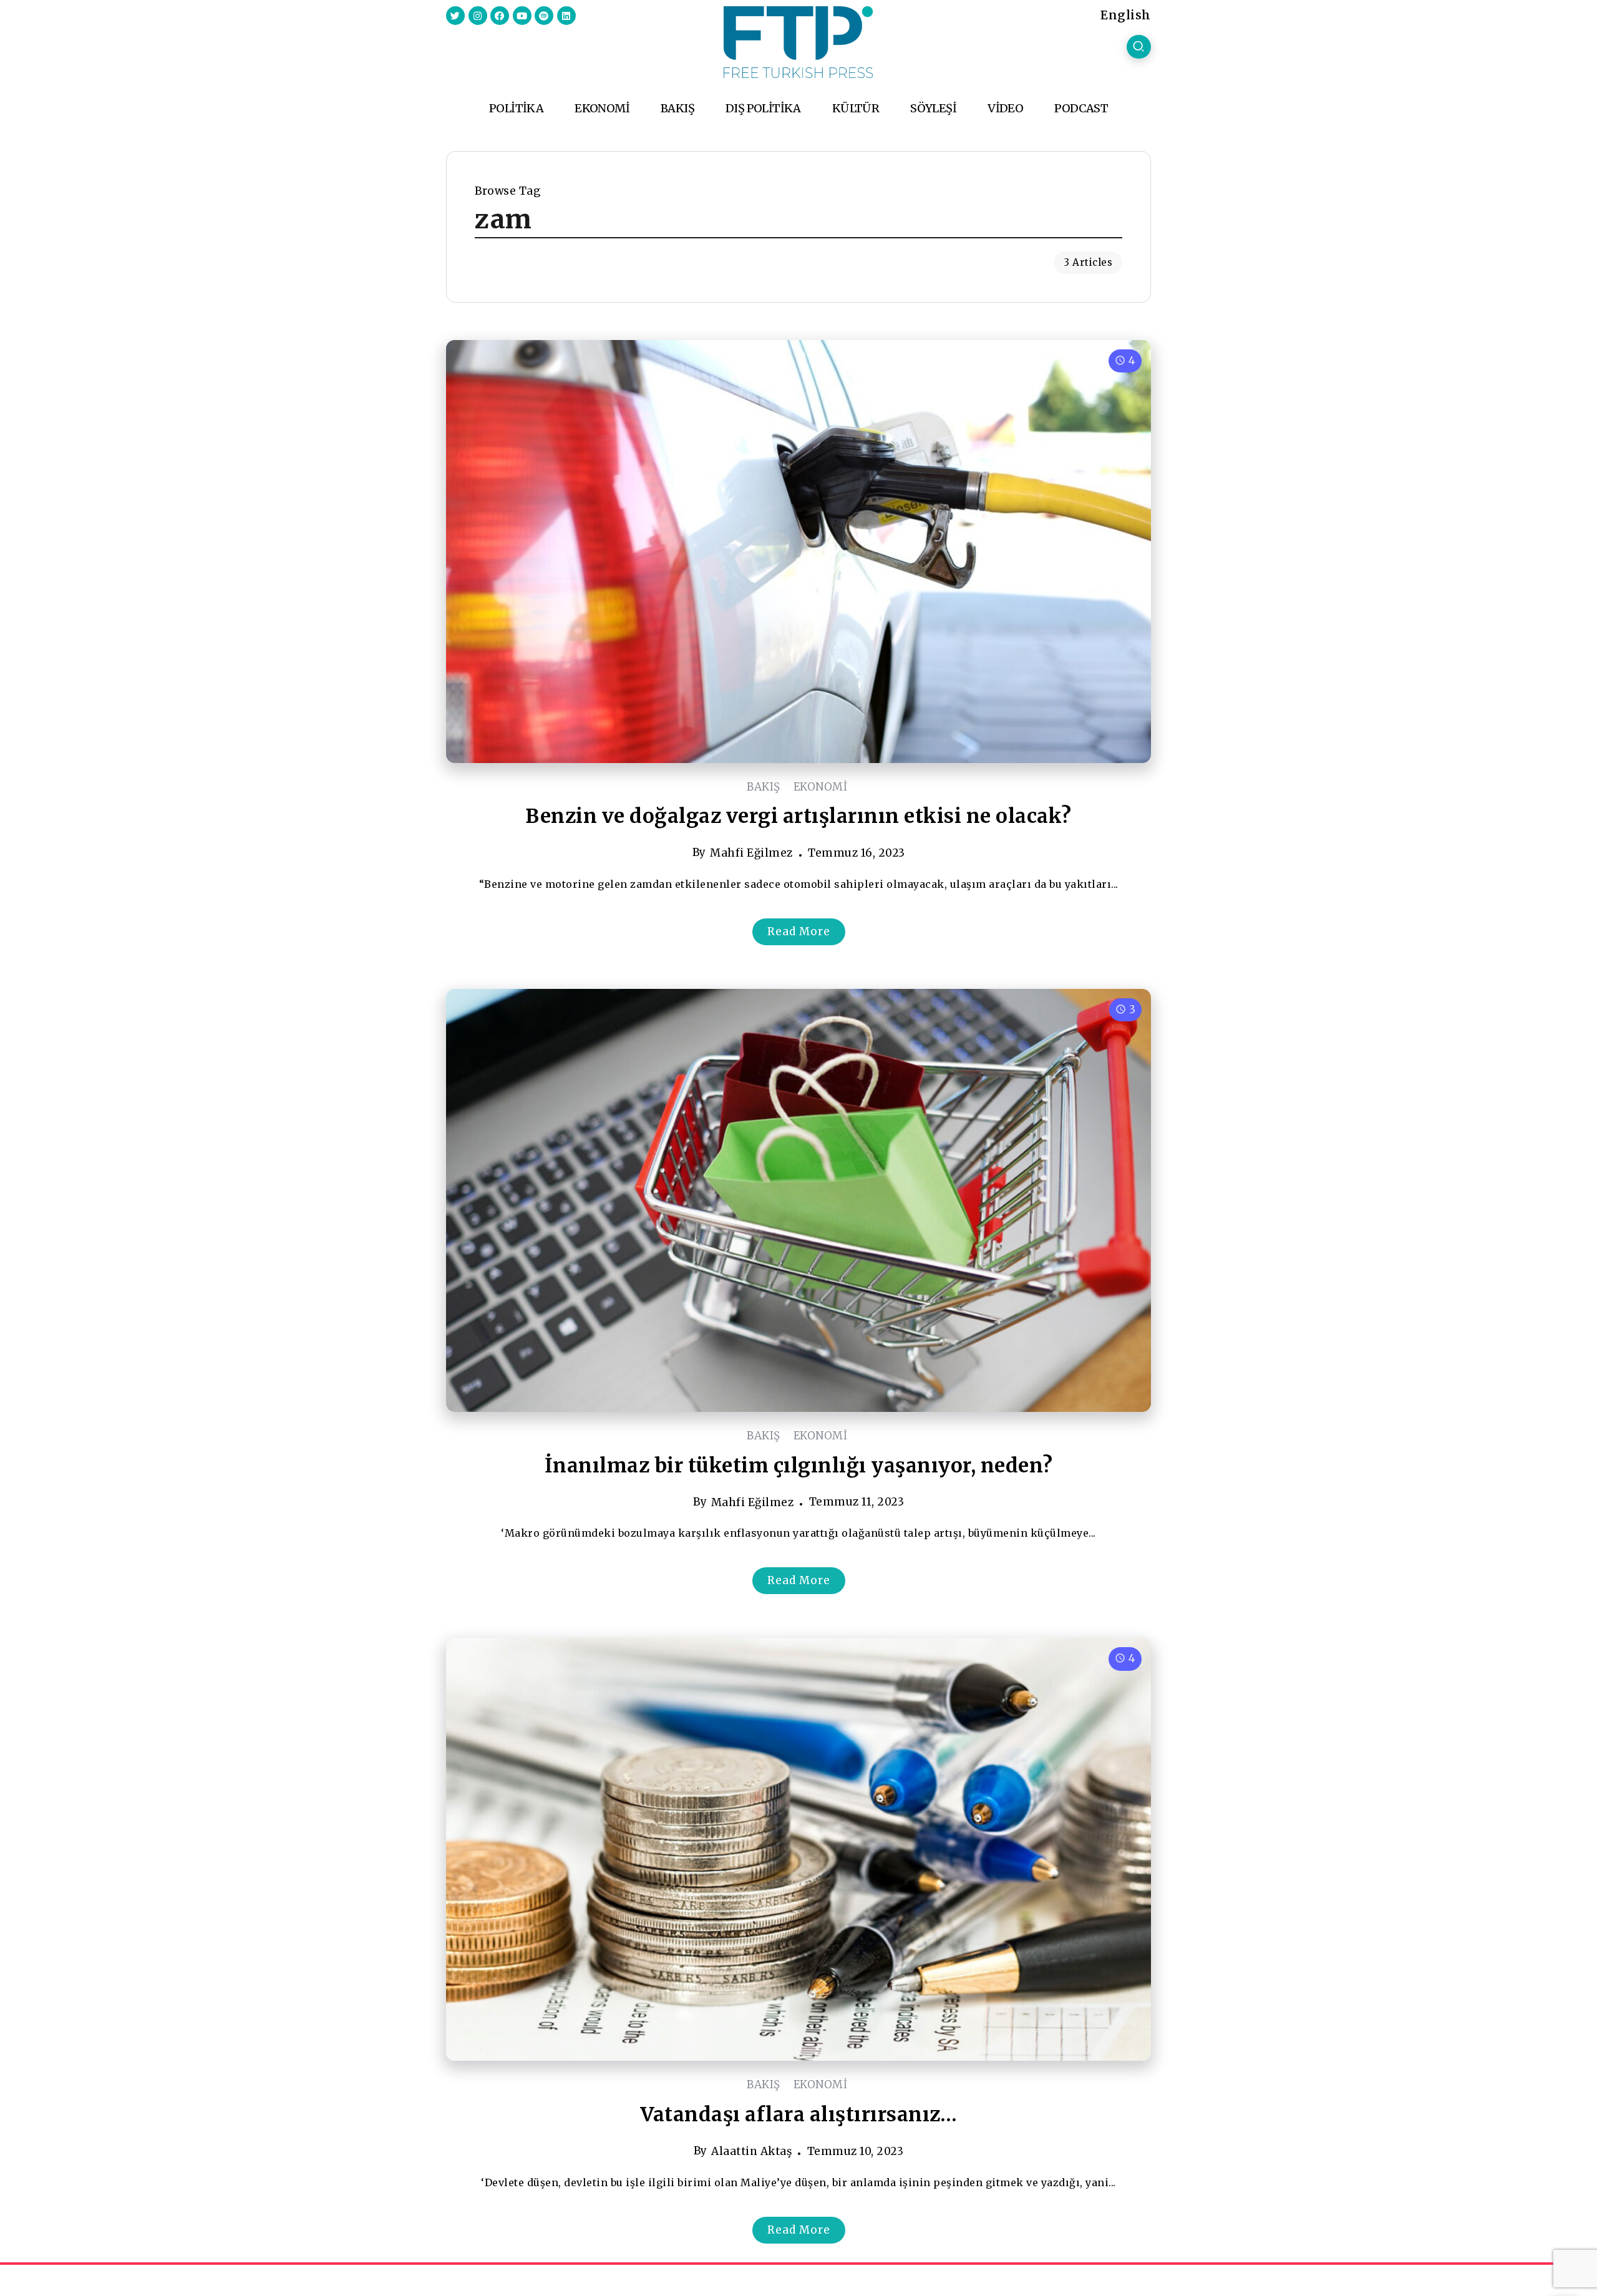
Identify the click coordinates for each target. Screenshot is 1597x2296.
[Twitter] (455, 16)
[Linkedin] (566, 16)
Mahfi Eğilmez (751, 853)
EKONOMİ (821, 787)
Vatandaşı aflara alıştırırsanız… (798, 2114)
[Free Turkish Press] (798, 41)
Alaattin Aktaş (751, 2151)
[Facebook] (500, 16)
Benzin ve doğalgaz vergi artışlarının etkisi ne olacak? (798, 816)
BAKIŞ (764, 787)
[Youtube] (522, 16)
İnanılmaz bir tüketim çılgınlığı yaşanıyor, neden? (799, 1466)
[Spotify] (544, 16)
